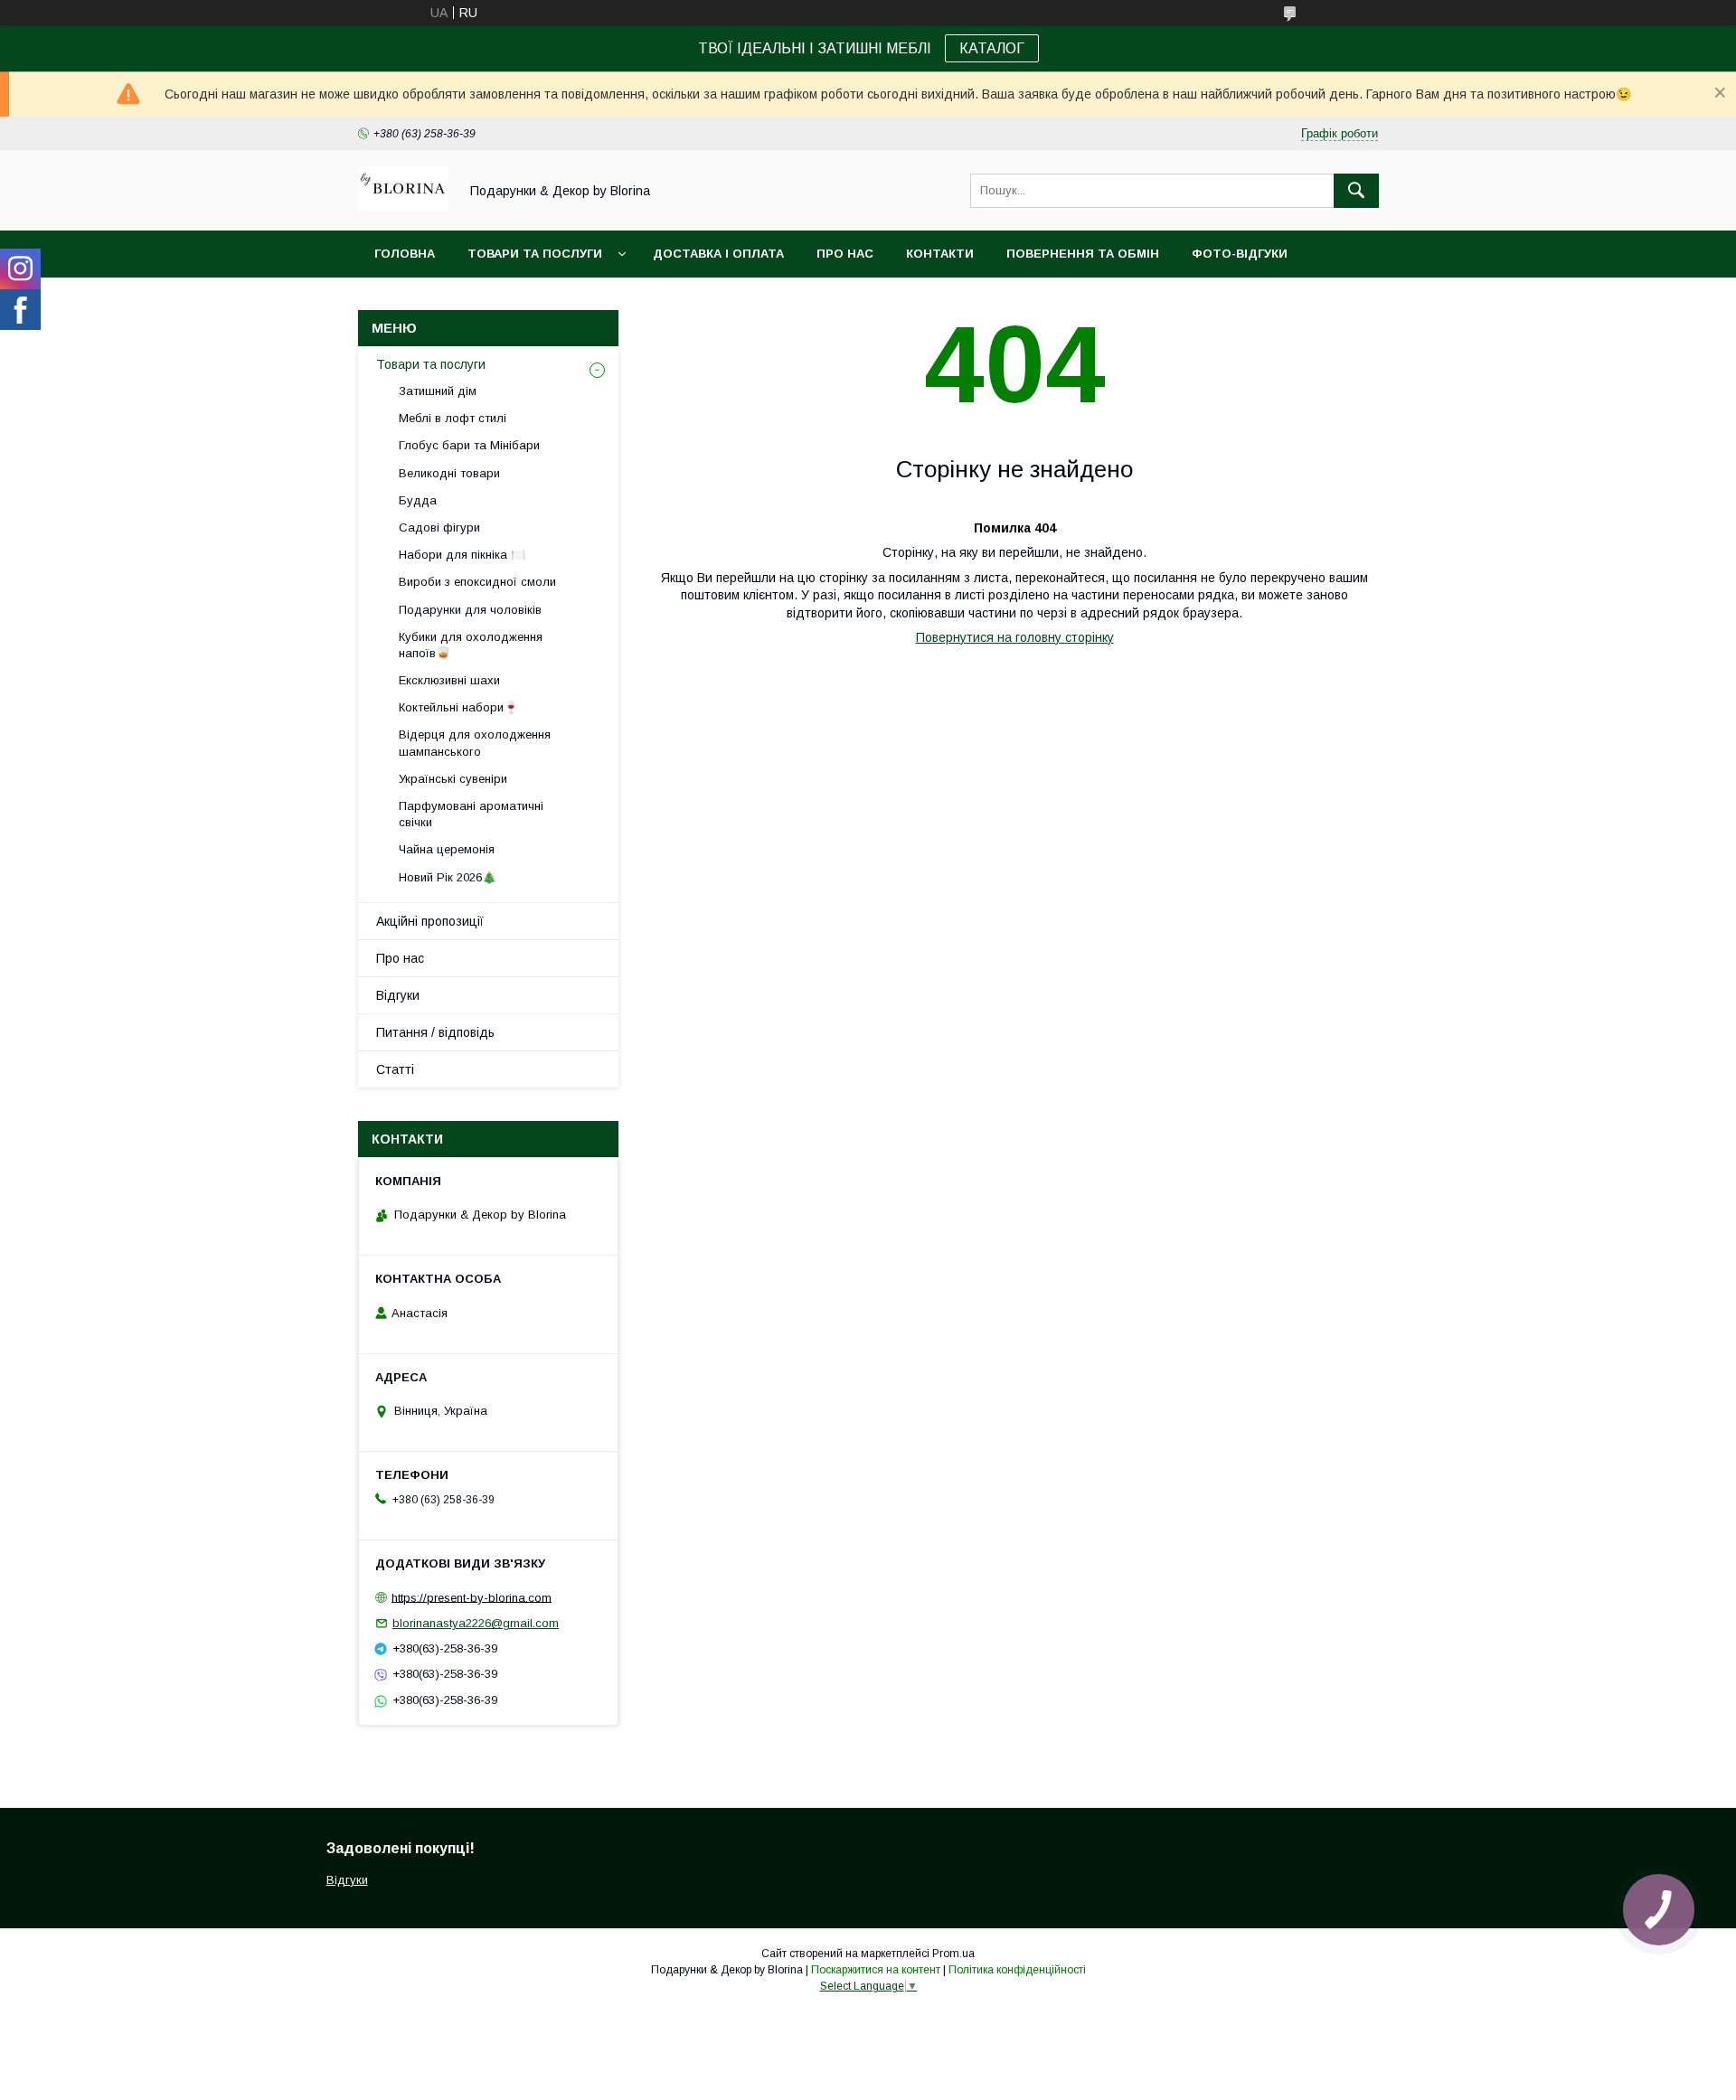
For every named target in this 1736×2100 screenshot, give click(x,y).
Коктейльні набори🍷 (458, 707)
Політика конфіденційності (1017, 1970)
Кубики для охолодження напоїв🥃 (471, 645)
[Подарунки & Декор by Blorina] (403, 207)
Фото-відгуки (1240, 254)
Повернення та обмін (1083, 254)
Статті (395, 1069)
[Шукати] (1356, 191)
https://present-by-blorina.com (472, 1597)
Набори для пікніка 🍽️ (462, 555)
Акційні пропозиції (430, 921)
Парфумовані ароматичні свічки (471, 814)
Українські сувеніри (453, 779)
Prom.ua (953, 1954)
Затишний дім (438, 391)
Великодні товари (449, 473)
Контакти (940, 254)
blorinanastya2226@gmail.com (476, 1623)
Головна (405, 254)
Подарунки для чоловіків (470, 610)
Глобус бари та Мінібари (469, 445)
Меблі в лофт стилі (453, 418)
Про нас (845, 254)
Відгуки (398, 995)
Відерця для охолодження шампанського (475, 743)
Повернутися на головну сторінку (1015, 637)
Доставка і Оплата (718, 254)
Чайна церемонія (447, 849)
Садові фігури (439, 527)
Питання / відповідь (435, 1032)
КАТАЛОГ (992, 48)
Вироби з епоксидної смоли (477, 582)
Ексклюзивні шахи (449, 680)
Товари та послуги (535, 254)
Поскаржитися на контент (876, 1970)
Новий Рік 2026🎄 (448, 877)
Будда (418, 500)
